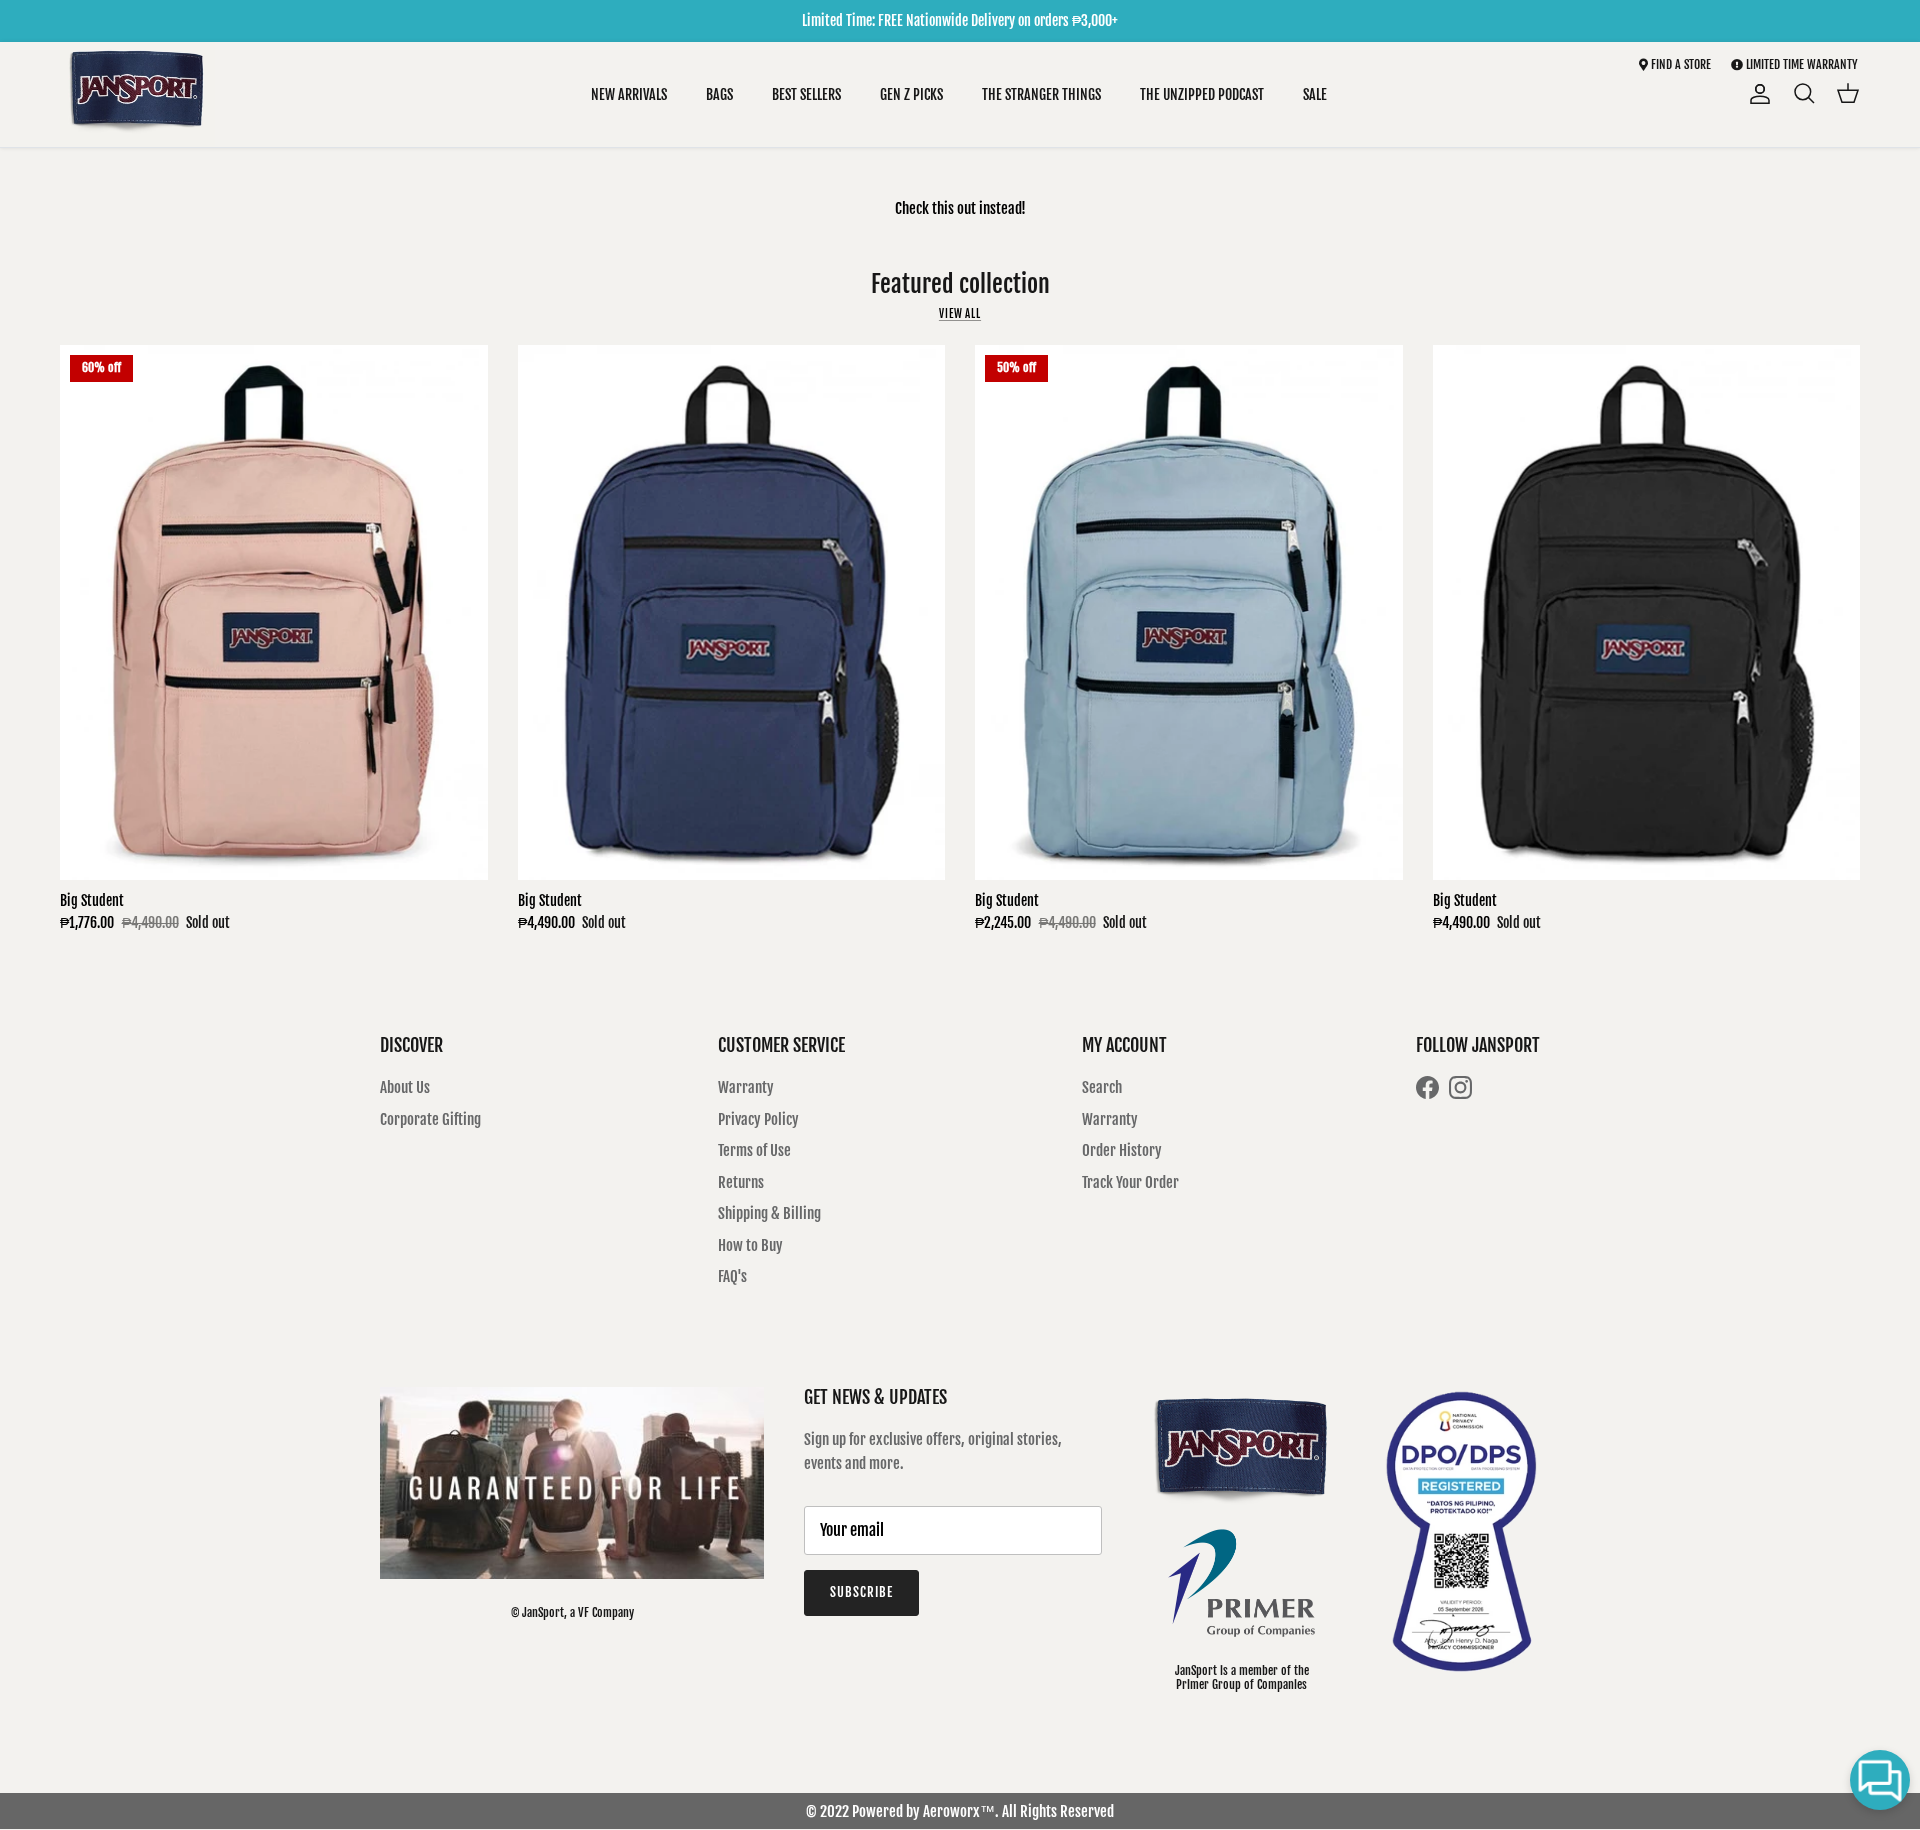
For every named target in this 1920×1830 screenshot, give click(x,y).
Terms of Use (754, 1150)
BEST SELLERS (806, 94)
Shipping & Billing (769, 1213)
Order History (1122, 1150)
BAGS (719, 94)
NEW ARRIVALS (629, 94)
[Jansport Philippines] (137, 94)
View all (960, 314)
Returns (741, 1182)
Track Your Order (1130, 1182)
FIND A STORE (1679, 64)
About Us (405, 1087)
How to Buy (750, 1245)
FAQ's (732, 1276)
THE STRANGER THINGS (1041, 94)
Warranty (746, 1087)
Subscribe (861, 1592)
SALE (1315, 94)
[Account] (1756, 94)
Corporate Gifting (430, 1119)
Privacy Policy (758, 1119)
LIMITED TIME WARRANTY (1802, 64)
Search (1102, 1087)
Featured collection (960, 284)
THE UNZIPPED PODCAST (1202, 94)
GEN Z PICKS (911, 94)
